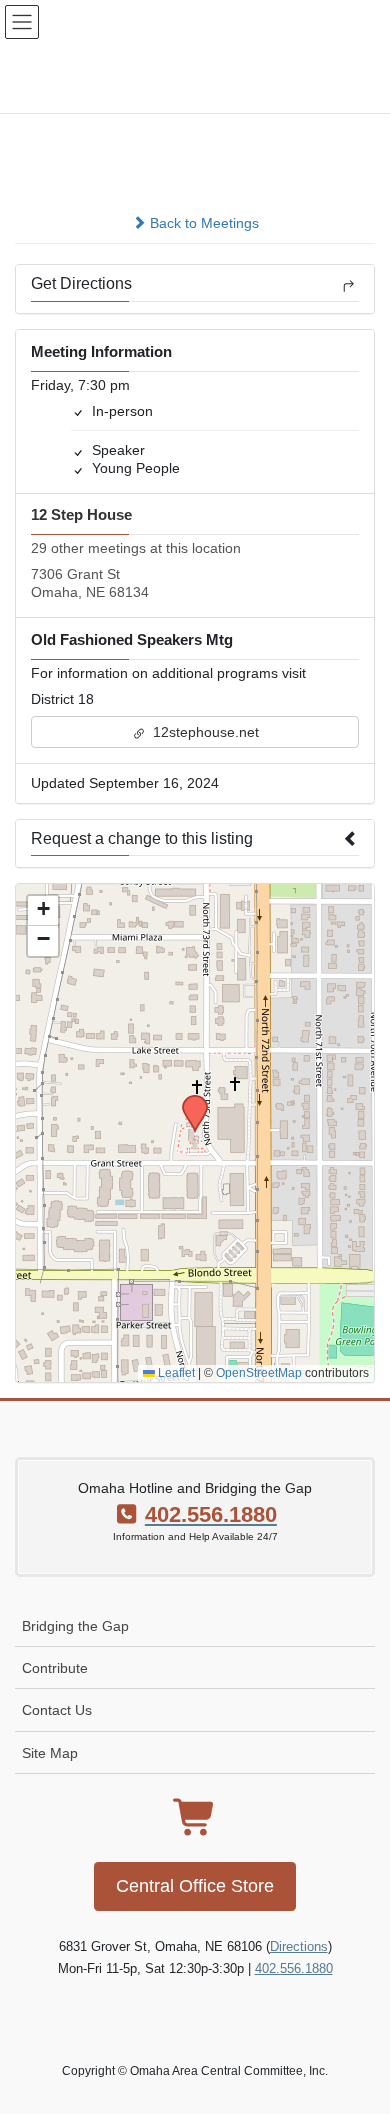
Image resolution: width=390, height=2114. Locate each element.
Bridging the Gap (75, 1626)
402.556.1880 (294, 1968)
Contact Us (57, 1710)
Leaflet (175, 1373)
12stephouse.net (204, 732)
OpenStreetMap (259, 1373)
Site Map (50, 1753)
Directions (299, 1946)
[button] (188, 1101)
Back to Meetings (202, 223)
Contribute (55, 1668)
